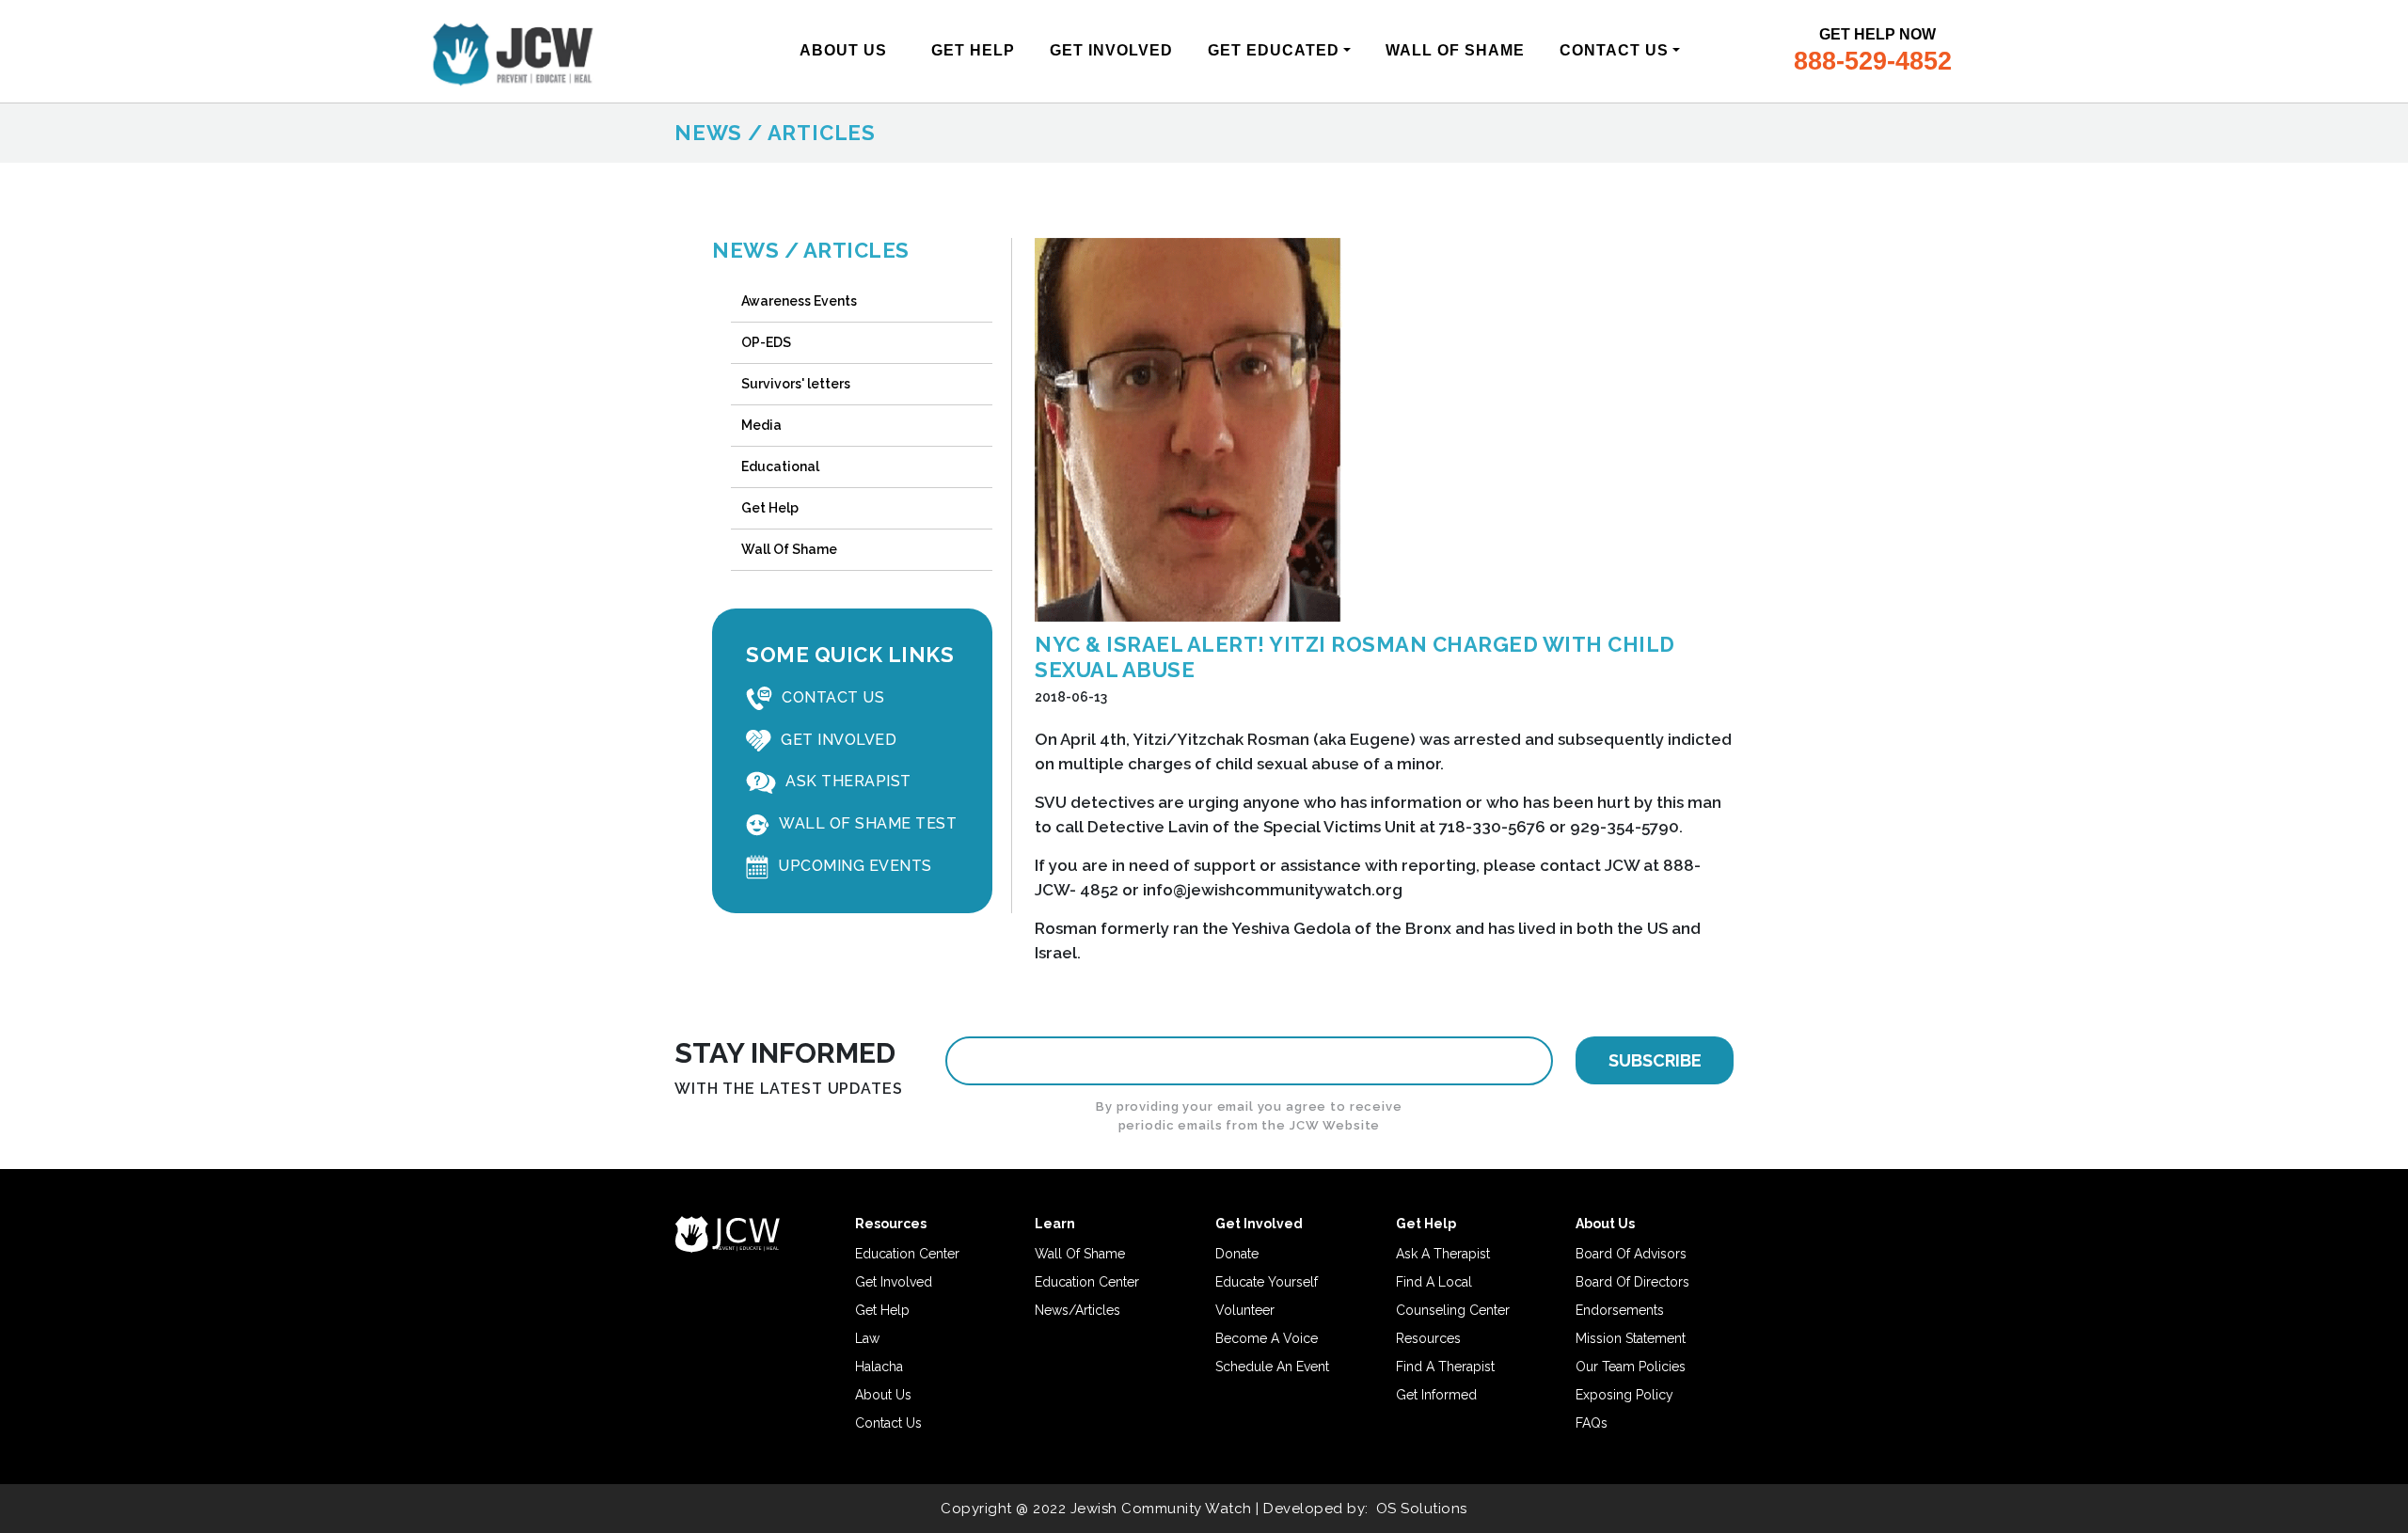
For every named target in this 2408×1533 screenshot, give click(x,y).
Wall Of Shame (789, 549)
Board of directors (1632, 1282)
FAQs (1592, 1423)
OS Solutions (1422, 1509)
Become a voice (1267, 1338)
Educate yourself (1267, 1282)
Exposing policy (1624, 1395)
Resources (1428, 1338)
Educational (780, 466)
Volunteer (1245, 1310)
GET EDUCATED (1274, 50)
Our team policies (1631, 1367)
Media (761, 425)
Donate (1237, 1254)
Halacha (879, 1367)
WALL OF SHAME (1455, 50)
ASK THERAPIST (848, 781)
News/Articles (1077, 1310)
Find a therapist (1445, 1367)
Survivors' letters (796, 384)
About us (883, 1395)
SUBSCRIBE (1655, 1060)
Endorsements (1620, 1310)
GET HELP (973, 50)
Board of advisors (1631, 1254)
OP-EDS (766, 342)
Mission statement (1631, 1338)
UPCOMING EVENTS (855, 866)
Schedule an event (1272, 1367)
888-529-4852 (1873, 61)
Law (867, 1338)
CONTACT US (1614, 50)
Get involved (894, 1282)
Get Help (770, 508)
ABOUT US (843, 50)
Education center (907, 1254)
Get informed (1436, 1395)
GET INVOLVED (1111, 50)
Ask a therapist (1443, 1254)
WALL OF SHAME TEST (868, 823)
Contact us (888, 1423)
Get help (882, 1310)
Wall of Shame (1080, 1254)
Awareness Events (799, 301)
